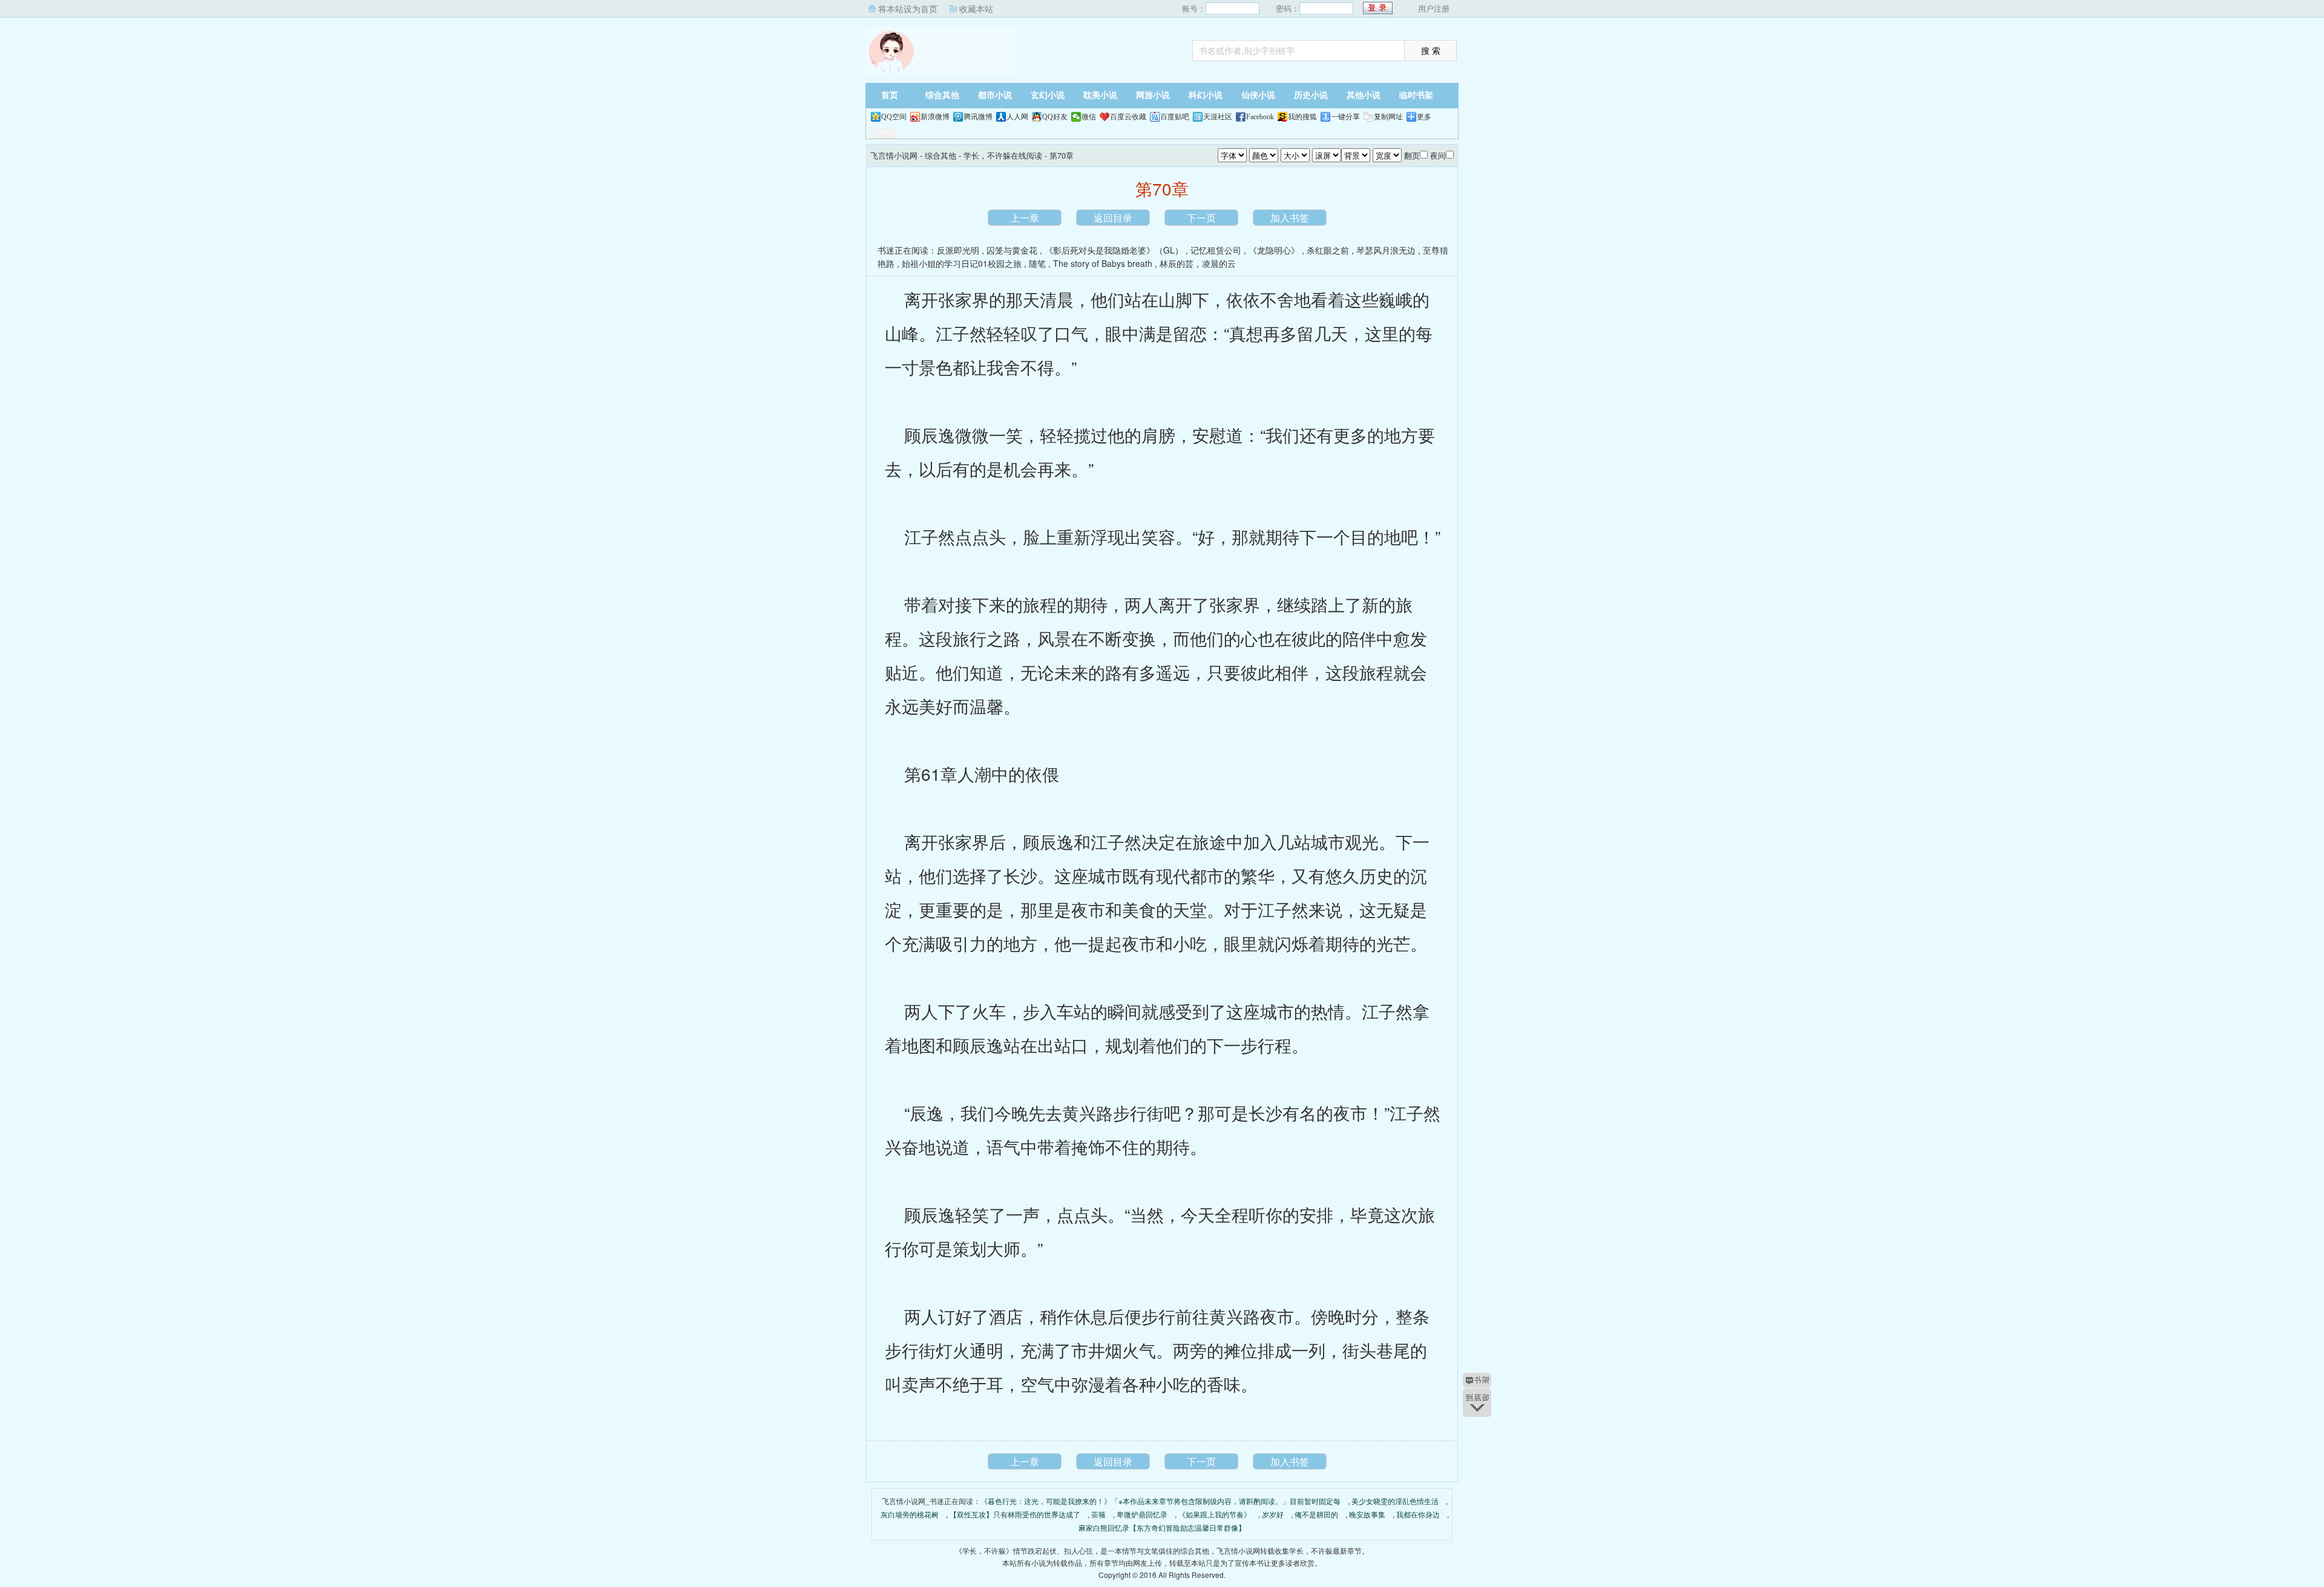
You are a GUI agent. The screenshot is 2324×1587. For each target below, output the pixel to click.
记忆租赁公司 (1216, 250)
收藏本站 (976, 8)
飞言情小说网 (941, 51)
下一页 (1201, 218)
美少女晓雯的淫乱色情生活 (1395, 1501)
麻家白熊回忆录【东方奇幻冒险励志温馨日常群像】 (1162, 1527)
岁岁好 (1273, 1514)
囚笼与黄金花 (1012, 250)
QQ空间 (894, 117)
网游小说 (1153, 95)
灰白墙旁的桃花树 (910, 1514)
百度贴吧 (1175, 117)
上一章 (1025, 218)
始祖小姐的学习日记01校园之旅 (962, 263)
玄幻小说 (1048, 95)
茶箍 (1098, 1514)
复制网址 (1388, 117)
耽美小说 (1100, 95)
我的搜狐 (1302, 117)
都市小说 (995, 95)
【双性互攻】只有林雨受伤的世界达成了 (1015, 1514)
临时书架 (1416, 95)
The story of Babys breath (1103, 263)
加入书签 (1290, 218)
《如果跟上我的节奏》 (1215, 1514)
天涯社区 (1218, 117)
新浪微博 (935, 117)
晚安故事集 (1367, 1514)
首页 (890, 95)
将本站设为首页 (908, 8)
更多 (1424, 117)
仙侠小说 (1258, 95)
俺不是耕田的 (1316, 1514)
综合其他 (942, 95)
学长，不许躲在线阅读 (1003, 155)
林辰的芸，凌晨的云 (1198, 263)
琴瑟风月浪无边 (1386, 250)
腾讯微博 (978, 117)
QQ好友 (1055, 117)
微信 (1089, 117)
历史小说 (1311, 95)
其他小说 (1364, 95)
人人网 (1017, 117)
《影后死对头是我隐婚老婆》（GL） (1114, 250)
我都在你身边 (1418, 1514)
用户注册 (1434, 8)
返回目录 (1113, 218)
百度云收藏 (1128, 117)
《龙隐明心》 (1274, 250)
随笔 (1037, 263)
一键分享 (1345, 117)
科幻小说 (1206, 95)
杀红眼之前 (1328, 250)
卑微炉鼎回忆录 (1142, 1514)
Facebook (1260, 117)
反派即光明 (958, 250)
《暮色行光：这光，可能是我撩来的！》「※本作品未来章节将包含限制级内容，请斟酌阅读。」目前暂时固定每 (1160, 1501)
